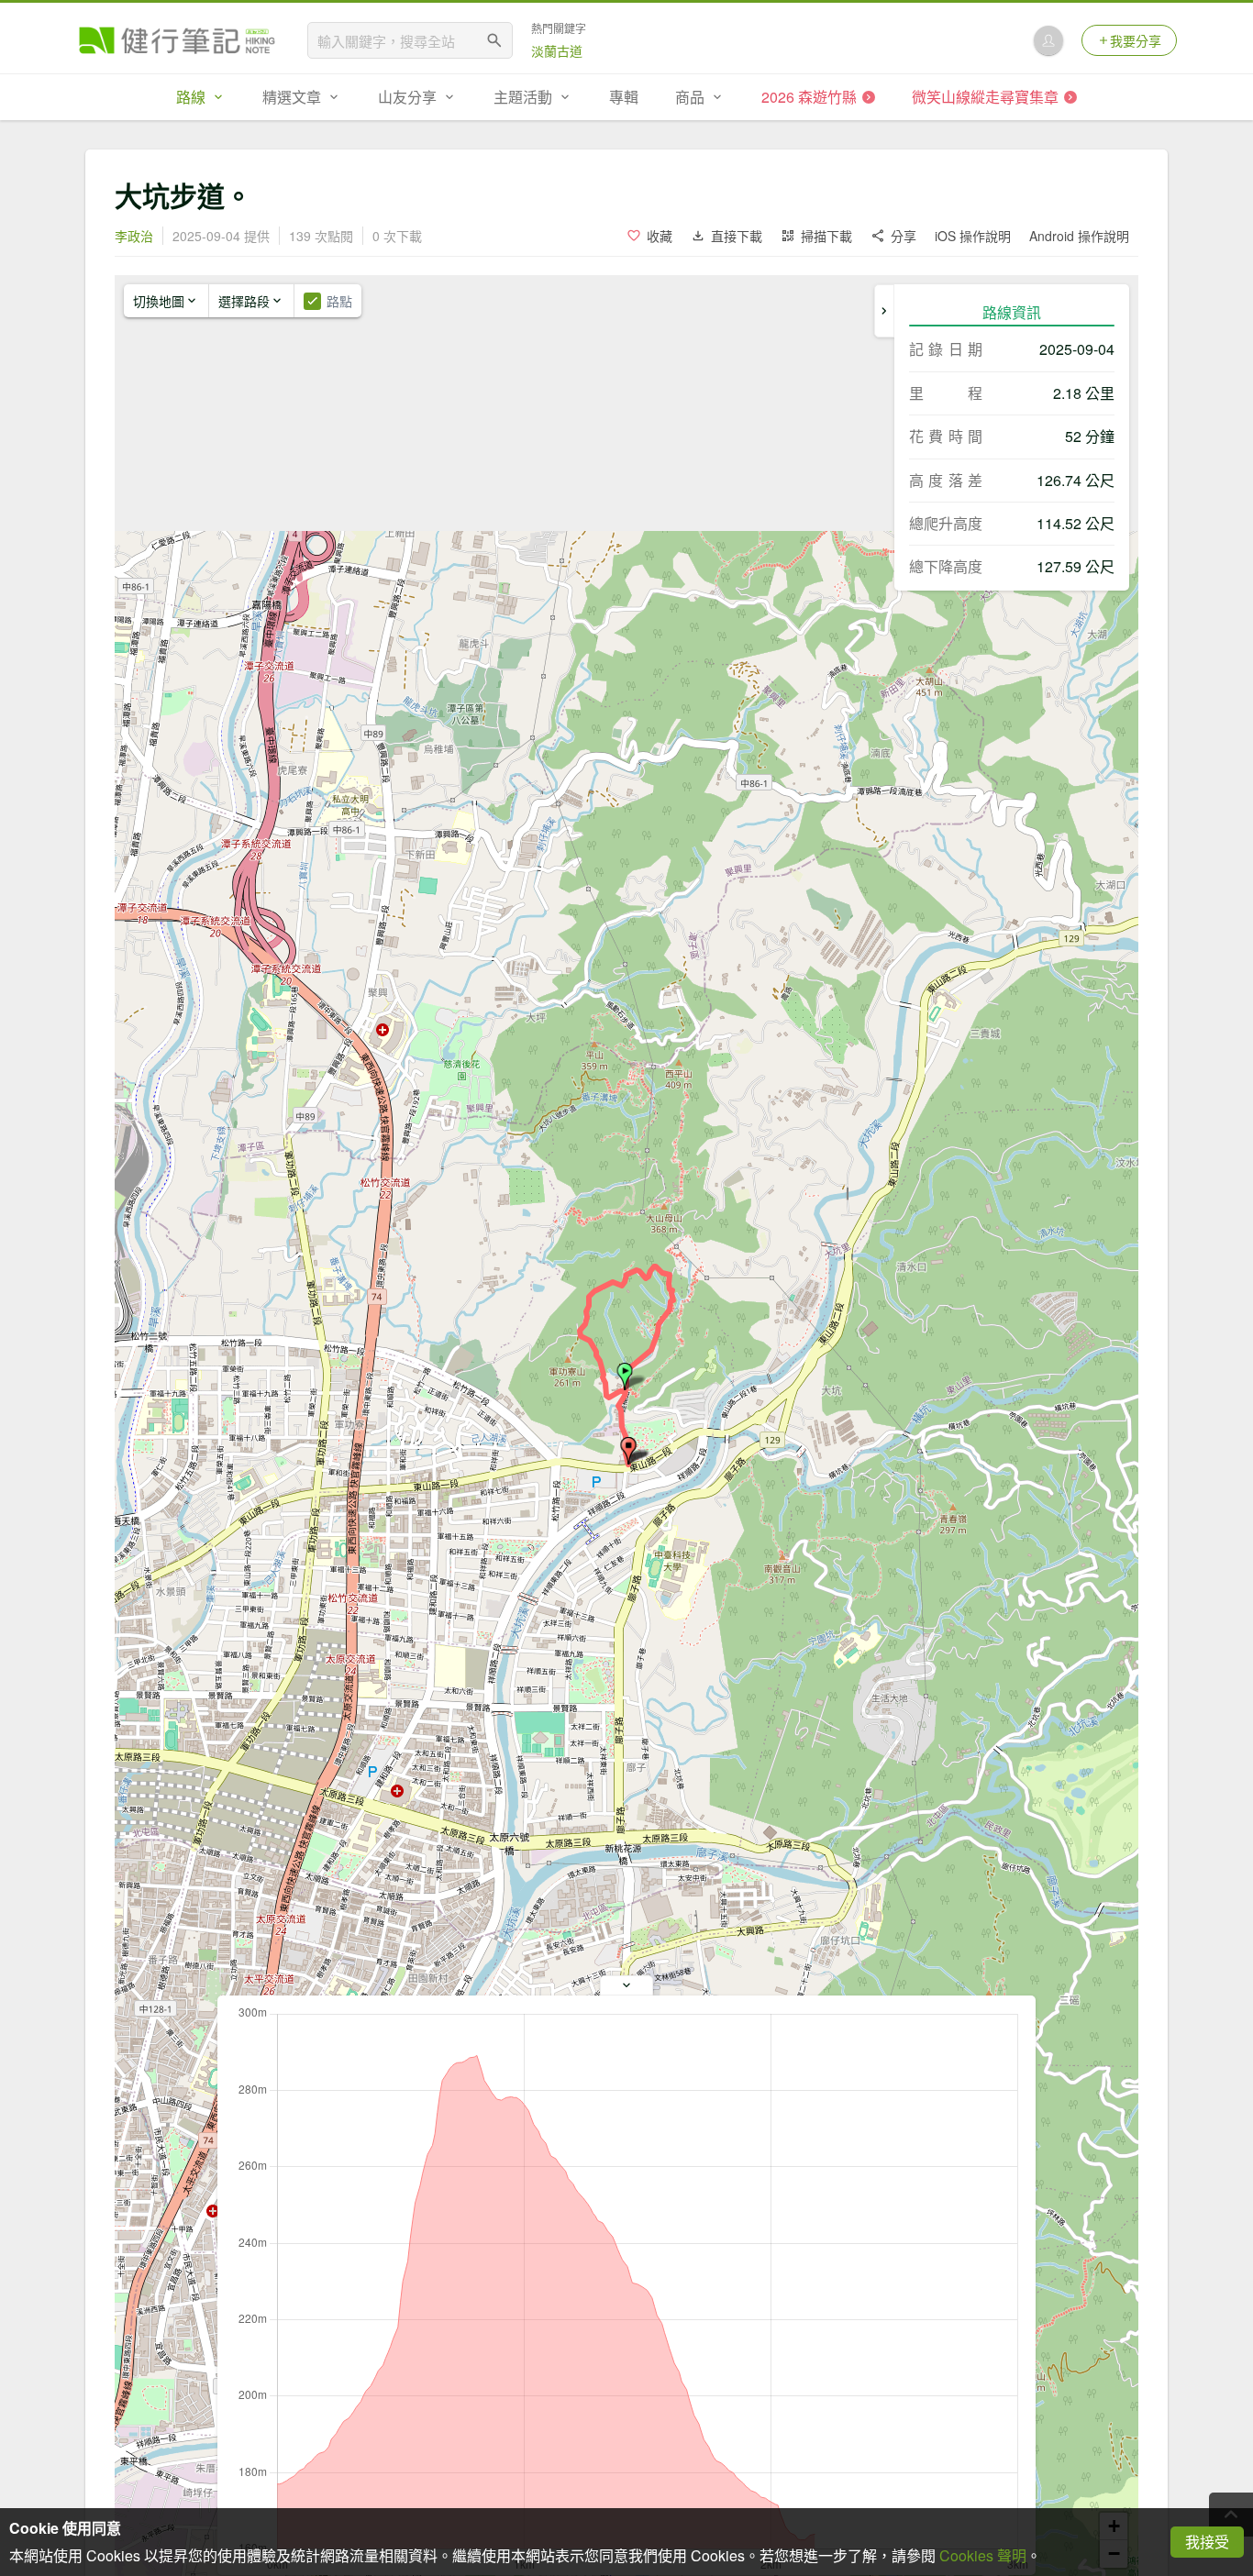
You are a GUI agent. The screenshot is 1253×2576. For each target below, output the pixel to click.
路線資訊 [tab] (1012, 312)
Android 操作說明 (1079, 236)
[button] (625, 1376)
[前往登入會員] (1048, 40)
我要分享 (1136, 40)
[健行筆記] (177, 40)
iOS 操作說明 (973, 236)
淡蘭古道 (557, 50)
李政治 (134, 236)
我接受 (1207, 2542)
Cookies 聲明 (983, 2555)
